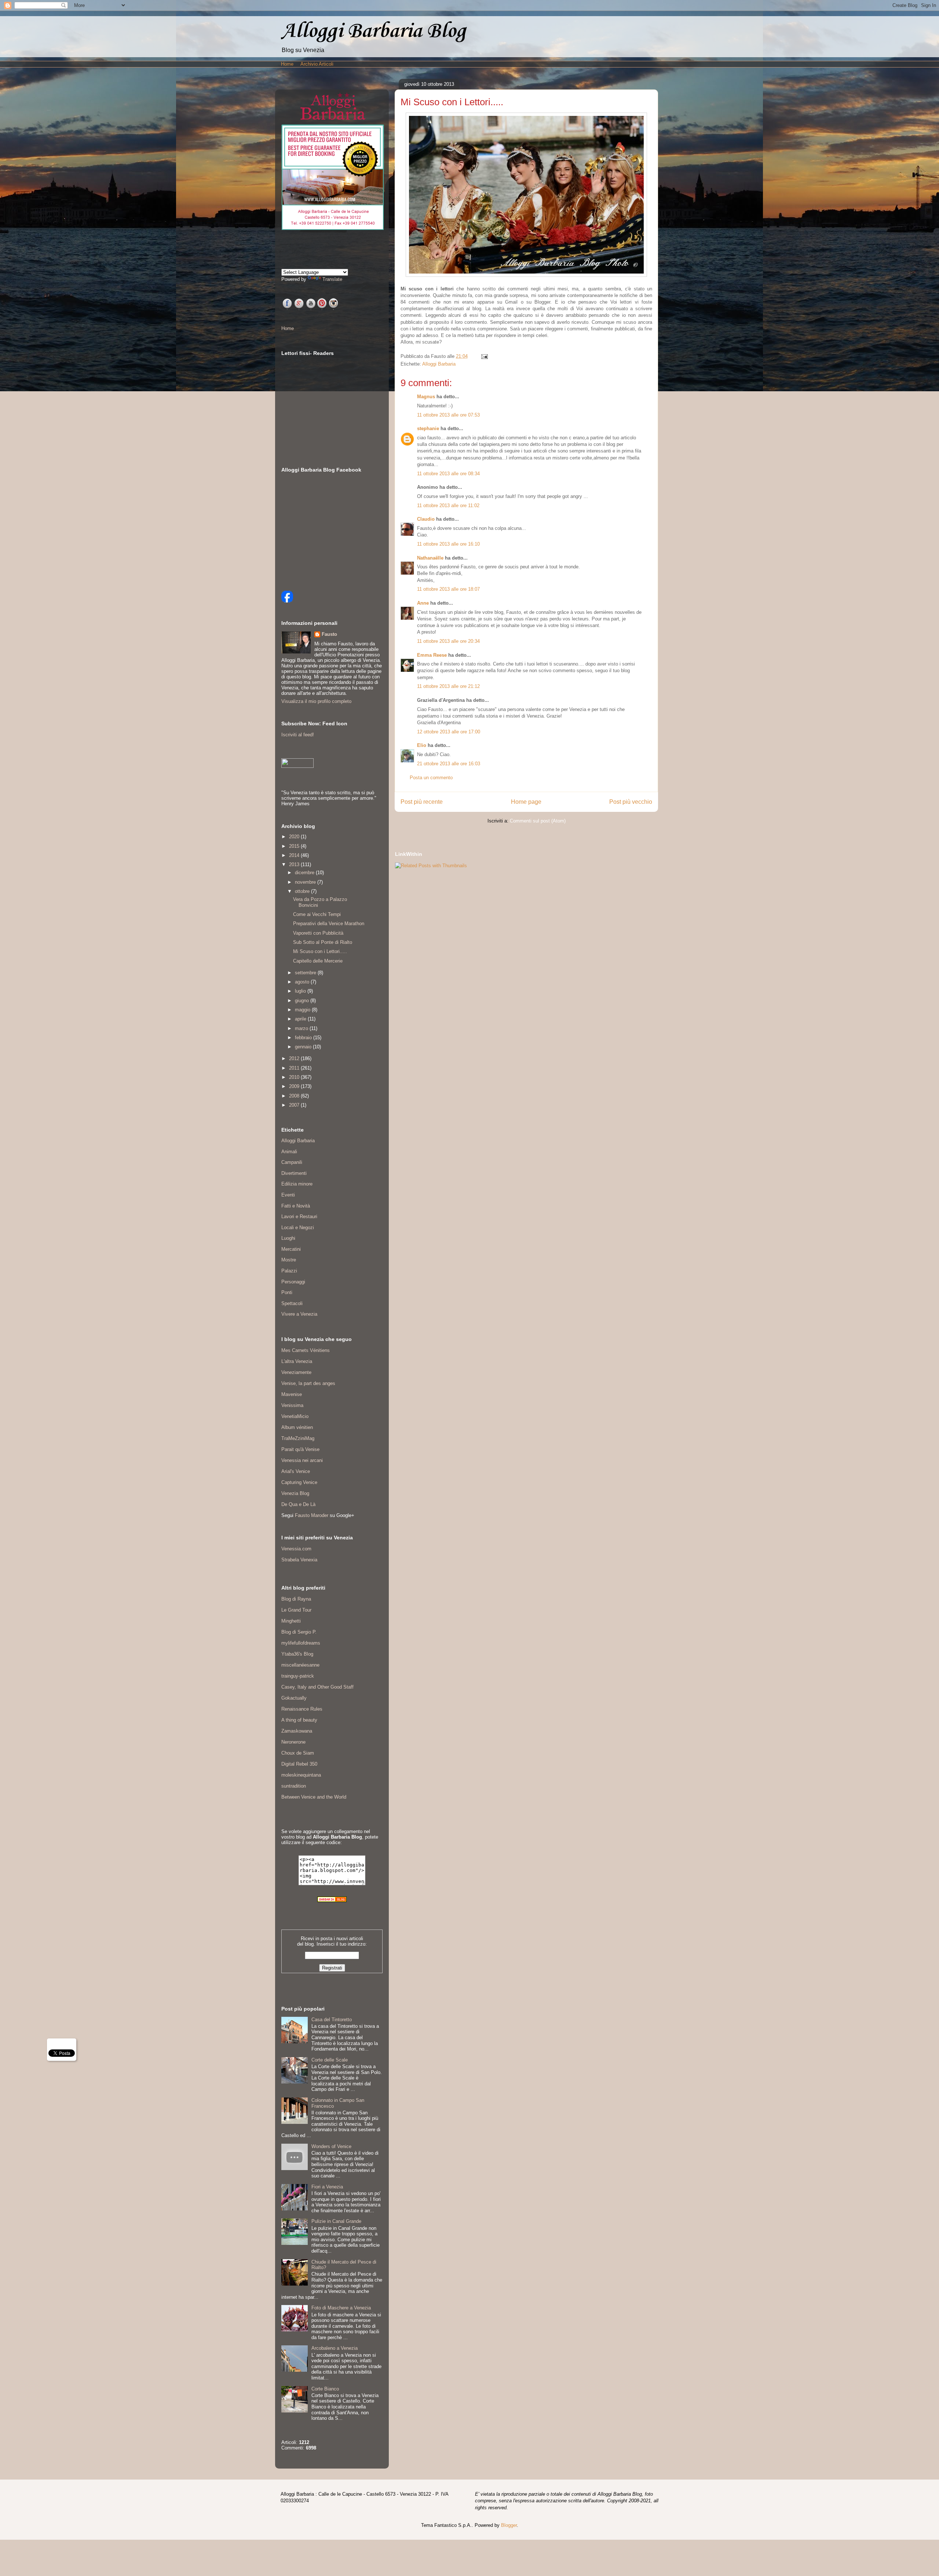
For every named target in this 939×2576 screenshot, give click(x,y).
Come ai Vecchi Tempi (317, 914)
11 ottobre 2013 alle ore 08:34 (448, 474)
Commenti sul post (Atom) (538, 821)
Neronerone (293, 1742)
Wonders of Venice (331, 2146)
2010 (295, 1077)
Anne (423, 603)
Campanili (292, 1162)
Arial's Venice (296, 1471)
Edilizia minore (297, 1184)
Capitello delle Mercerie (318, 961)
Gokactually (294, 1698)
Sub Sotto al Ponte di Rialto (323, 942)
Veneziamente (296, 1372)
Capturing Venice (299, 1482)
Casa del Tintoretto (332, 2020)
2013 (295, 864)
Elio (422, 745)
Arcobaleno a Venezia (335, 2348)
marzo (302, 1028)
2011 (295, 1068)
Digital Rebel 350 (299, 1764)
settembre (306, 973)
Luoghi (288, 1238)
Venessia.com (296, 1549)
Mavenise (292, 1394)
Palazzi (289, 1271)
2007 (295, 1105)
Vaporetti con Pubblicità (318, 933)
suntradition (294, 1786)
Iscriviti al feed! (298, 735)
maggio (303, 1010)
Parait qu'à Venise (300, 1449)
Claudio (426, 519)
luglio (301, 991)
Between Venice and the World (314, 1797)
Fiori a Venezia (327, 2187)
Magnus (426, 397)
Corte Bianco (325, 2389)
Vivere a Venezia (299, 1314)
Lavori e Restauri (299, 1216)
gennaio (304, 1047)
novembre (306, 882)
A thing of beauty (299, 1720)
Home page (526, 802)
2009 (295, 1086)
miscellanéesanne (300, 1665)
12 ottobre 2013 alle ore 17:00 (449, 732)
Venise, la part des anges (308, 1383)
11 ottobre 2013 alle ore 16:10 (448, 544)
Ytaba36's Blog (297, 1654)
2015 (295, 846)
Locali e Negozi (298, 1227)
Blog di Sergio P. (299, 1632)
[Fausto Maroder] (287, 601)
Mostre (289, 1260)
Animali (289, 1152)
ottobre (303, 891)
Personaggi (293, 1282)
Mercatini (291, 1249)
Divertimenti (294, 1173)
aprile (301, 1019)
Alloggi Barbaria (439, 364)
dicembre (305, 873)
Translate (332, 279)
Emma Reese (432, 655)
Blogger (509, 2525)
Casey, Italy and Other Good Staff (317, 1687)
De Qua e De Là (298, 1504)
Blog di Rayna (296, 1599)
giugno (303, 1001)
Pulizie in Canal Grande (336, 2221)
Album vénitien (297, 1427)
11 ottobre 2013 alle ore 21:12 (448, 686)
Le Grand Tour (296, 1610)
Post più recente (422, 802)
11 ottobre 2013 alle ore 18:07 (448, 589)
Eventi (288, 1195)
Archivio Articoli (317, 64)
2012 (295, 1058)
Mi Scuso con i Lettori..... (320, 951)
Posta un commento (431, 778)
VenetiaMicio (295, 1416)
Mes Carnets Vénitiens (306, 1350)
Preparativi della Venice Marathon (329, 924)
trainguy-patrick (298, 1676)
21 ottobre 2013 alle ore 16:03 (449, 764)
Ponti (287, 1292)
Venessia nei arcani (302, 1460)
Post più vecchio (631, 802)
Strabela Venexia (299, 1560)
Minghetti (291, 1621)
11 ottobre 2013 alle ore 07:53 (448, 415)
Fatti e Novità (296, 1206)
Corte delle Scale (330, 2060)
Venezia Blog (295, 1493)
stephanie (428, 428)
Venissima (292, 1405)
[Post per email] (483, 356)
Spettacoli (292, 1303)
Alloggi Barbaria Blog (373, 31)
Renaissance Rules (302, 1709)
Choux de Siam (298, 1753)
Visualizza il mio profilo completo (316, 701)
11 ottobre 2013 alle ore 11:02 (448, 505)
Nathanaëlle (430, 558)
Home (287, 64)
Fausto (329, 634)
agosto (303, 982)
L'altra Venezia (297, 1361)
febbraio (304, 1038)
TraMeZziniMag (298, 1438)
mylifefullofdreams (301, 1643)
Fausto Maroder (312, 1515)
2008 (295, 1096)
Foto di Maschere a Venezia (341, 2308)
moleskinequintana (301, 1775)
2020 (295, 837)
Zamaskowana (297, 1731)
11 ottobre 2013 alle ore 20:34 (448, 641)
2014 (295, 855)
